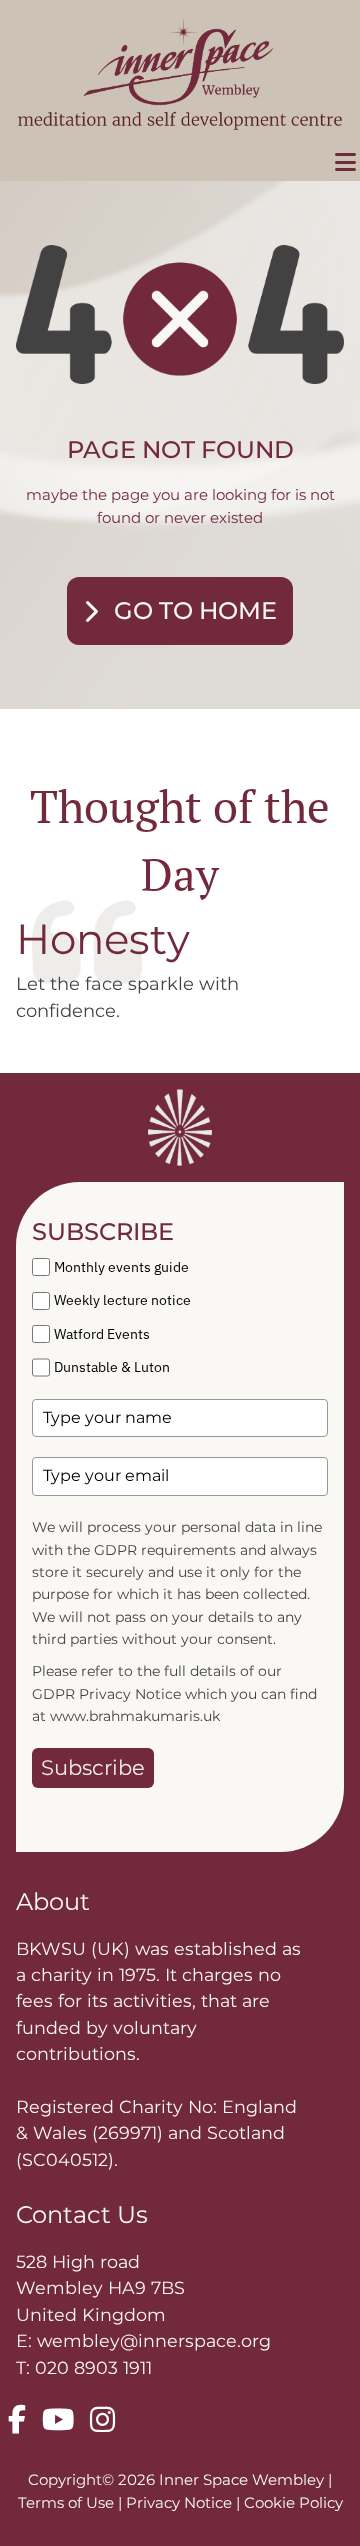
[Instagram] (102, 2421)
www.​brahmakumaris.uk (135, 1716)
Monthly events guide (121, 1267)
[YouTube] (58, 2421)
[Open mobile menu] (345, 163)
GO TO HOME (195, 610)
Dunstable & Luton (112, 1367)
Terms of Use (68, 2502)
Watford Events (102, 1334)
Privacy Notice (181, 2502)
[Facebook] (17, 2421)
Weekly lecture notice (122, 1300)
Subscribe (93, 1767)
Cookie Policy (293, 2502)
